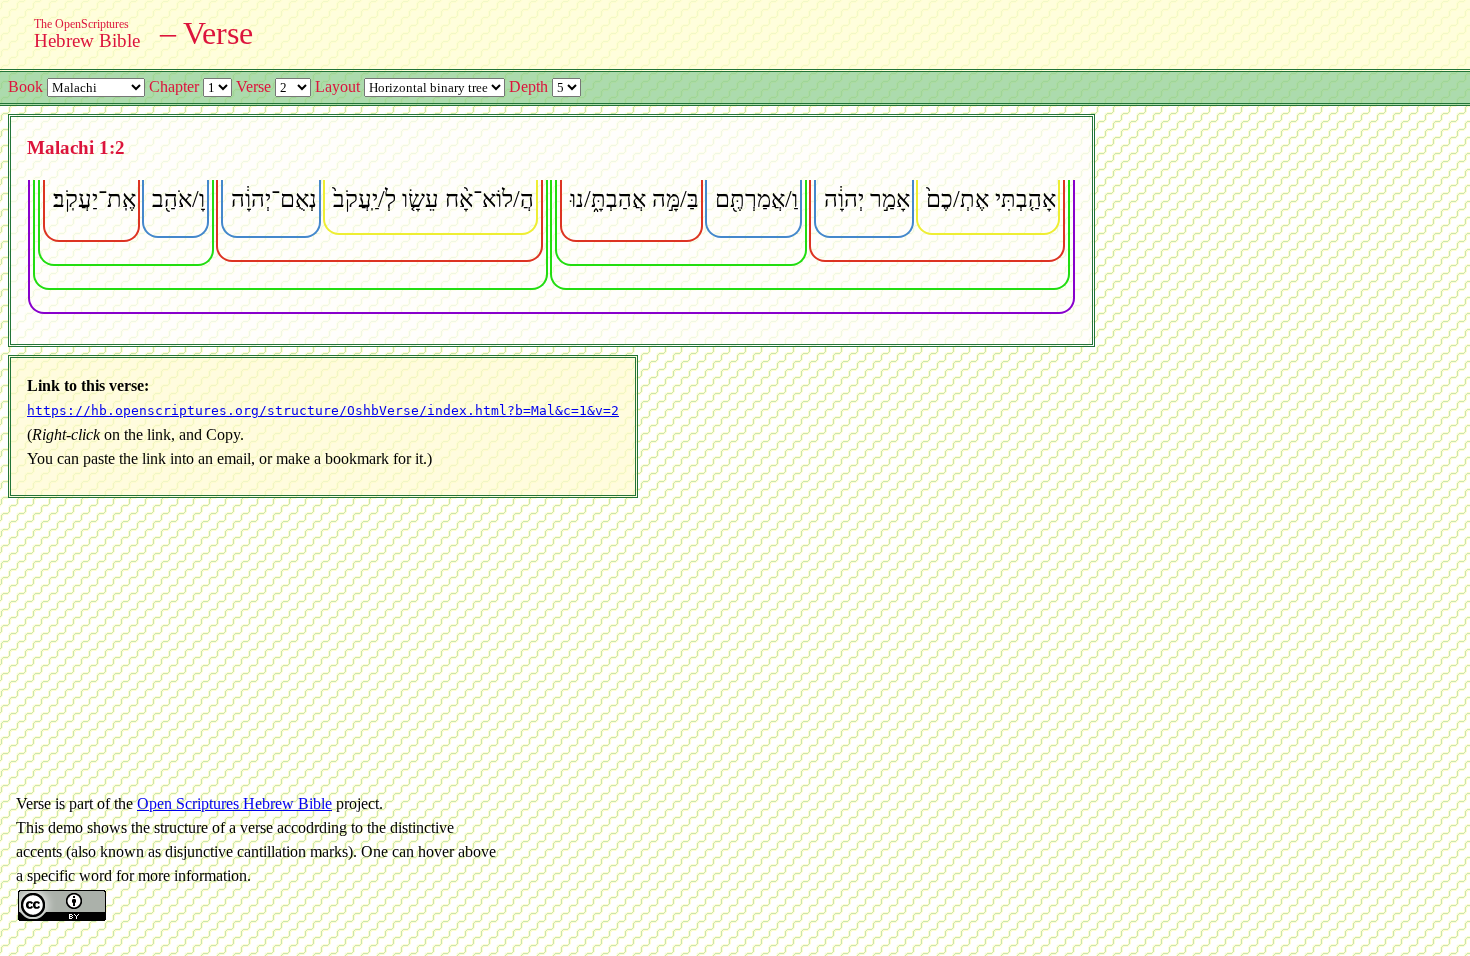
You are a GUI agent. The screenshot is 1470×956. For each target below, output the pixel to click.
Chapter (174, 86)
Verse (253, 86)
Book (25, 86)
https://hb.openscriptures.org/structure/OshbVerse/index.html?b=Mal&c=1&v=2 (323, 410)
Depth (528, 86)
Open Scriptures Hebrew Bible (234, 803)
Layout (337, 86)
